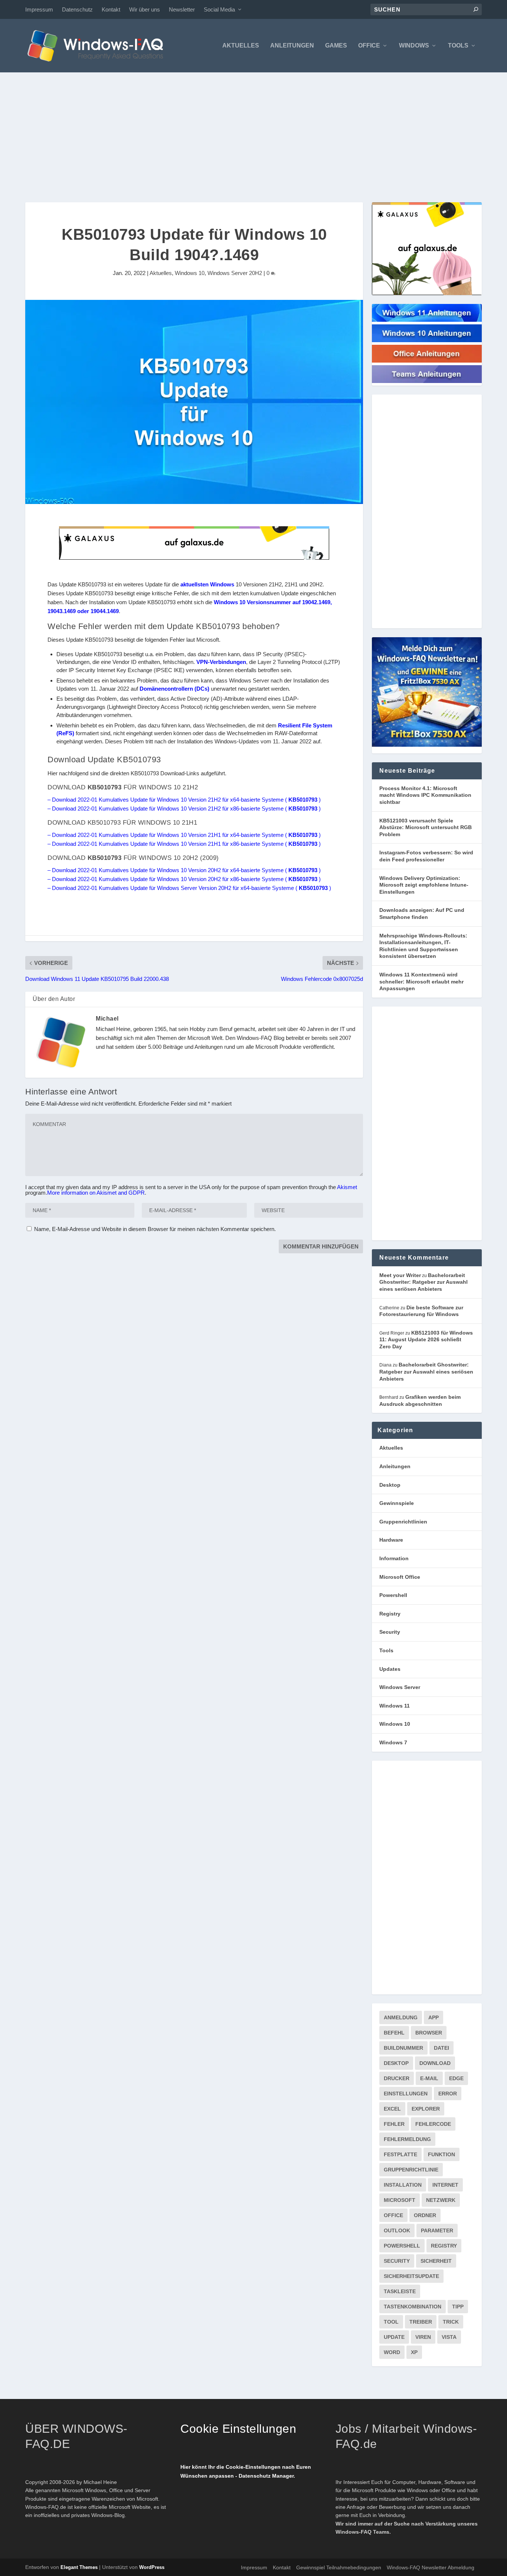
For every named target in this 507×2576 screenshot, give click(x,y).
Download (435, 2063)
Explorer (426, 2109)
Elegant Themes (79, 2567)
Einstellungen (406, 2094)
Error (448, 2094)
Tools (458, 46)
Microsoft (400, 2200)
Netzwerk (441, 2200)
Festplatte (400, 2154)
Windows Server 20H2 (235, 273)
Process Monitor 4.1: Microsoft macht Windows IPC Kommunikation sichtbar (425, 795)
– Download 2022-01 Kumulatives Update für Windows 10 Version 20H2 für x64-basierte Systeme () (184, 870)
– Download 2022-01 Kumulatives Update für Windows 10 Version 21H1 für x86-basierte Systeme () (184, 844)
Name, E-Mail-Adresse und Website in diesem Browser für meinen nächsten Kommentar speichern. (155, 1229)
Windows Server (400, 1687)
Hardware (391, 1540)
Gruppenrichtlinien (403, 1522)
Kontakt (111, 9)
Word (392, 2352)
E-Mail (429, 2078)
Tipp (458, 2307)
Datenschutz (77, 9)
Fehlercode (433, 2124)
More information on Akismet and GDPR (96, 1193)
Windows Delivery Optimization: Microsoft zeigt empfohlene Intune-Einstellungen (424, 885)
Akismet (347, 1187)
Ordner (425, 2215)
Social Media (219, 9)
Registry (390, 1614)
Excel (392, 2109)
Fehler (394, 2124)
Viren (423, 2337)
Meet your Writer (400, 1275)
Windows (414, 46)
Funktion (441, 2154)
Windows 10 (190, 273)
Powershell (393, 1595)
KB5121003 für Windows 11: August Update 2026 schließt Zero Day (426, 1340)
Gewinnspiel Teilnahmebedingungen (339, 2567)
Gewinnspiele (397, 1503)
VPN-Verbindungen (221, 662)
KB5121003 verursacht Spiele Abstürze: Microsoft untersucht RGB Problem (426, 827)
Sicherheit (436, 2261)
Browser (429, 2033)
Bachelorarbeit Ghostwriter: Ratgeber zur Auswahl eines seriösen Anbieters (423, 1282)
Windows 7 (393, 1742)
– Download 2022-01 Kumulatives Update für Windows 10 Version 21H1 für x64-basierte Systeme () (184, 835)
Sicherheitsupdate (411, 2276)
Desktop (390, 1485)
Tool (391, 2322)
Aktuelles (241, 46)
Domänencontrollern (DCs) (174, 689)
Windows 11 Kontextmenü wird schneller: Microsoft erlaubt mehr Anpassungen (421, 981)
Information (394, 1558)
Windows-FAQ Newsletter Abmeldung (431, 2567)
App (434, 2017)
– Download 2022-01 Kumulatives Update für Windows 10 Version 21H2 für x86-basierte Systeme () (184, 809)
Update (394, 2337)
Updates (390, 1669)
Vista (449, 2337)
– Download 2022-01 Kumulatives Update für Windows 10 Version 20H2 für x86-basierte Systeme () (184, 879)
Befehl (394, 2033)
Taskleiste (400, 2291)
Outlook (397, 2230)
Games (336, 46)
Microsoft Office (400, 1577)
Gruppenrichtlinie (411, 2170)
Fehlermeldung (407, 2139)
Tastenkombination (413, 2307)
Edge (456, 2078)
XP (414, 2352)
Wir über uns (145, 9)
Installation (403, 2185)
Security (390, 1632)
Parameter (437, 2230)
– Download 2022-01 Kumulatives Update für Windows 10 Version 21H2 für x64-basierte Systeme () (184, 800)
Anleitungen (292, 46)
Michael (107, 1019)
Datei (441, 2048)
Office (369, 46)
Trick (451, 2322)
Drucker (397, 2078)
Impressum (39, 9)
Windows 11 (395, 1706)
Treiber (421, 2322)
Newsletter (182, 9)
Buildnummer (403, 2048)
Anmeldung (401, 2017)
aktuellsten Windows (207, 584)
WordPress (152, 2567)
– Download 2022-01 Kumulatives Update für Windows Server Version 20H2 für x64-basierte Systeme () (189, 888)
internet (445, 2185)
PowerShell (402, 2246)
